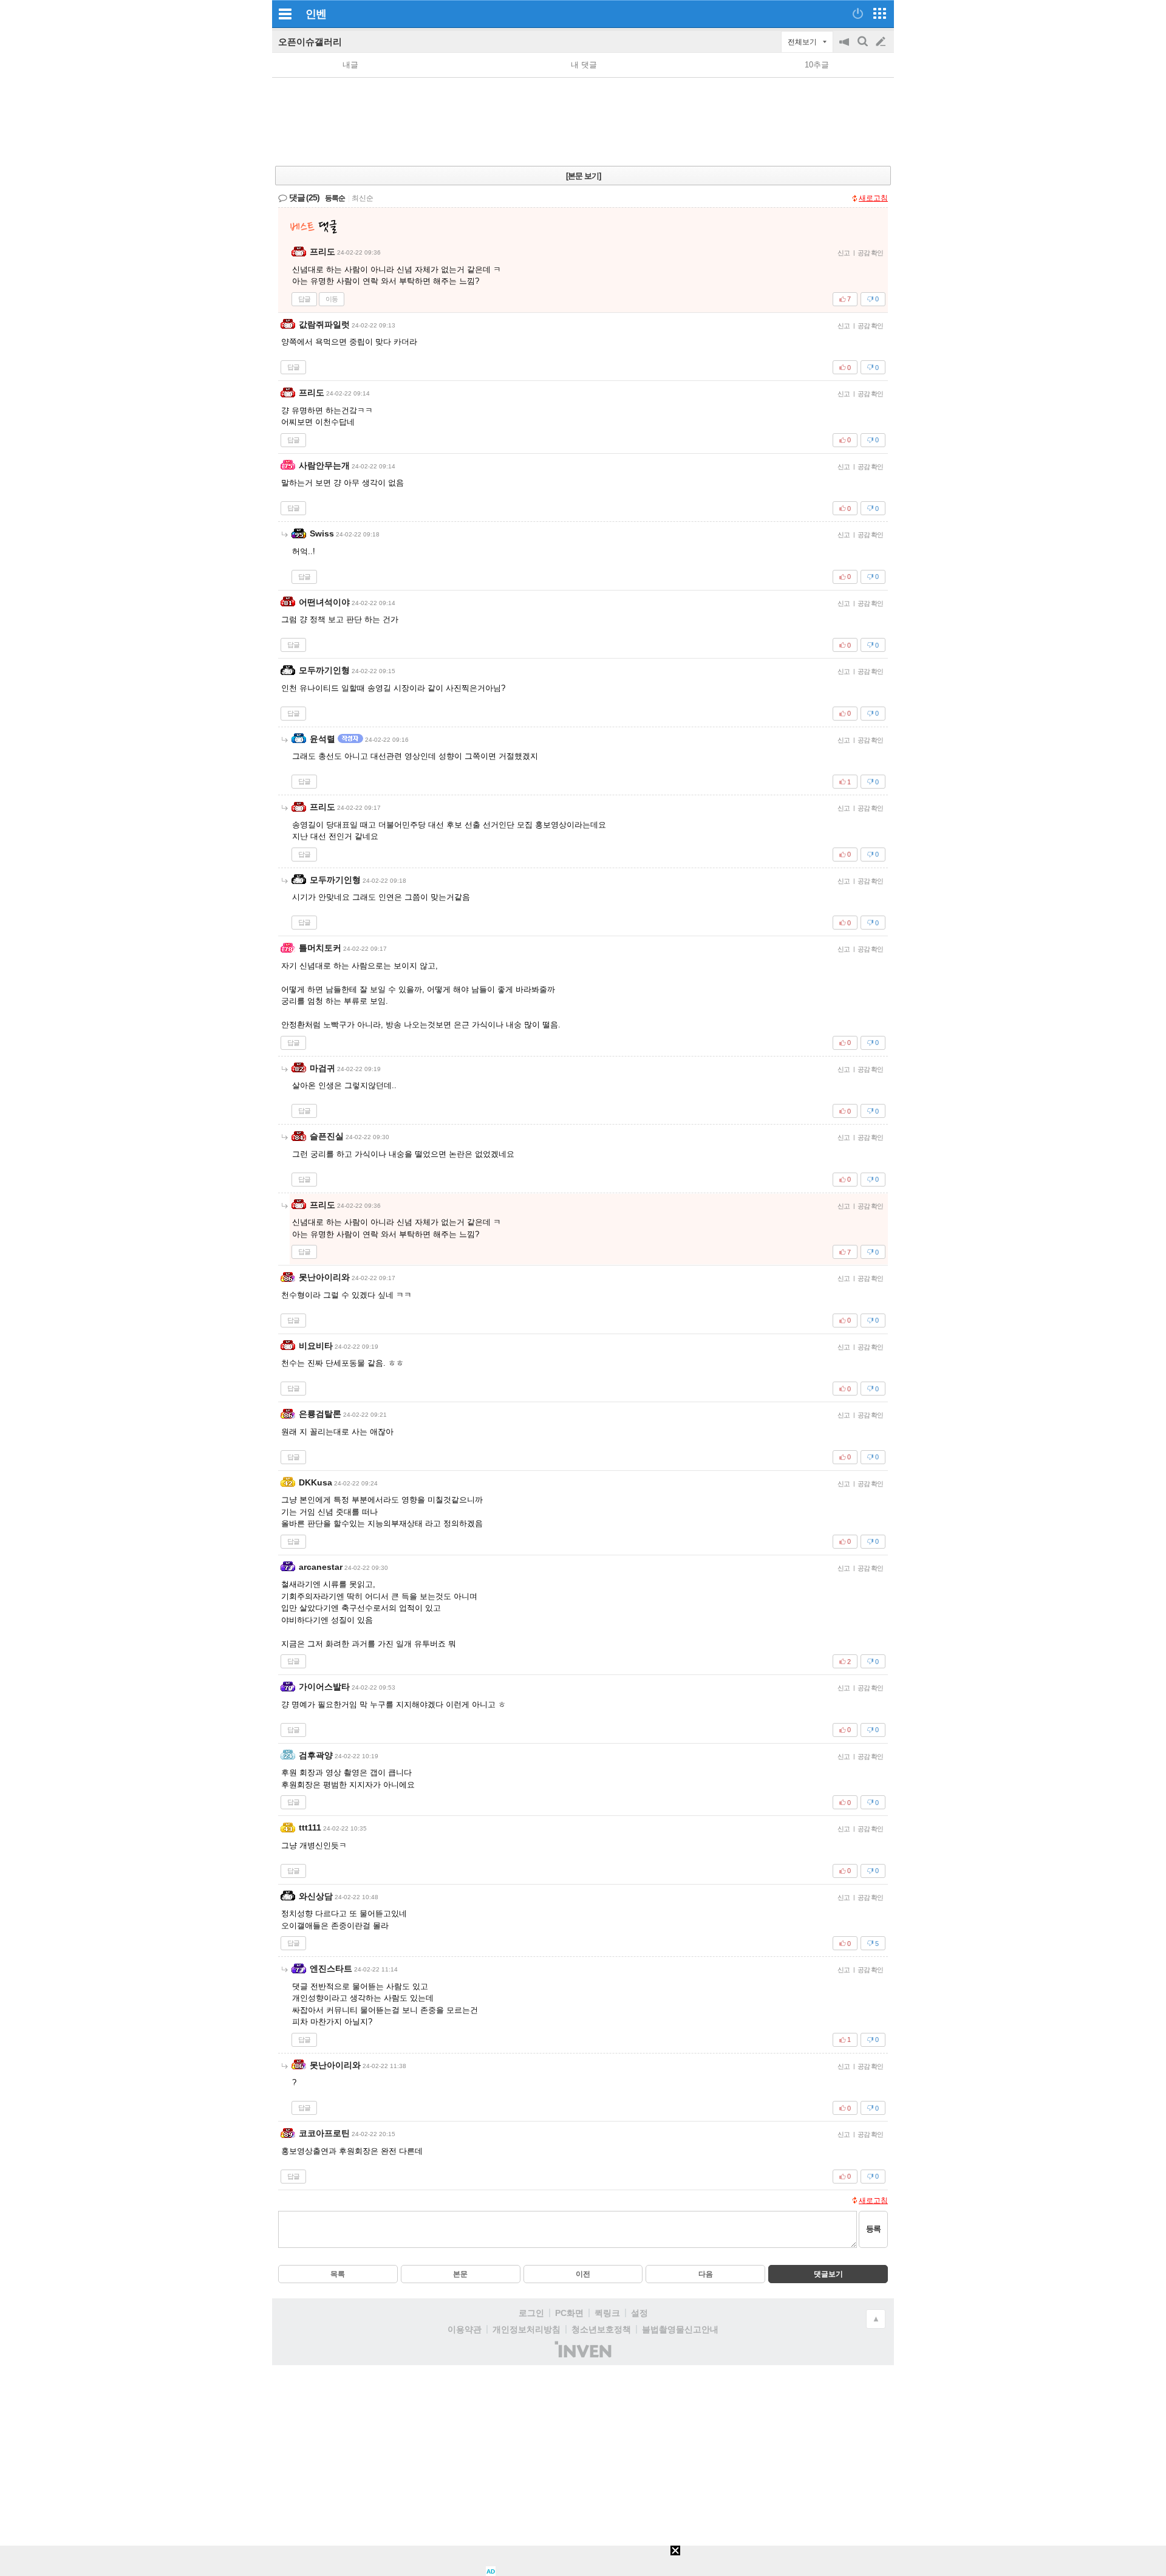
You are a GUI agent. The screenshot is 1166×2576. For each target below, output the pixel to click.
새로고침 (873, 198)
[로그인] (858, 13)
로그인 (531, 2313)
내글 (350, 65)
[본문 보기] (583, 176)
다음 (706, 2274)
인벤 (316, 14)
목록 (338, 2274)
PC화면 (569, 2313)
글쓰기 (882, 42)
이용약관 (465, 2329)
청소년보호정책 (601, 2329)
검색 (864, 48)
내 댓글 (584, 65)
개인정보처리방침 (527, 2329)
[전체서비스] (880, 13)
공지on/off (845, 48)
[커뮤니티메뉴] (285, 14)
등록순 (335, 198)
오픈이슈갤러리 (310, 42)
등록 (873, 2229)
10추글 (817, 65)
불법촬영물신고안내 (680, 2329)
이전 (583, 2274)
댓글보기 (828, 2274)
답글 (304, 299)
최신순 (363, 198)
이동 (332, 299)
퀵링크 (607, 2313)
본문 (460, 2274)
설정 (639, 2313)
